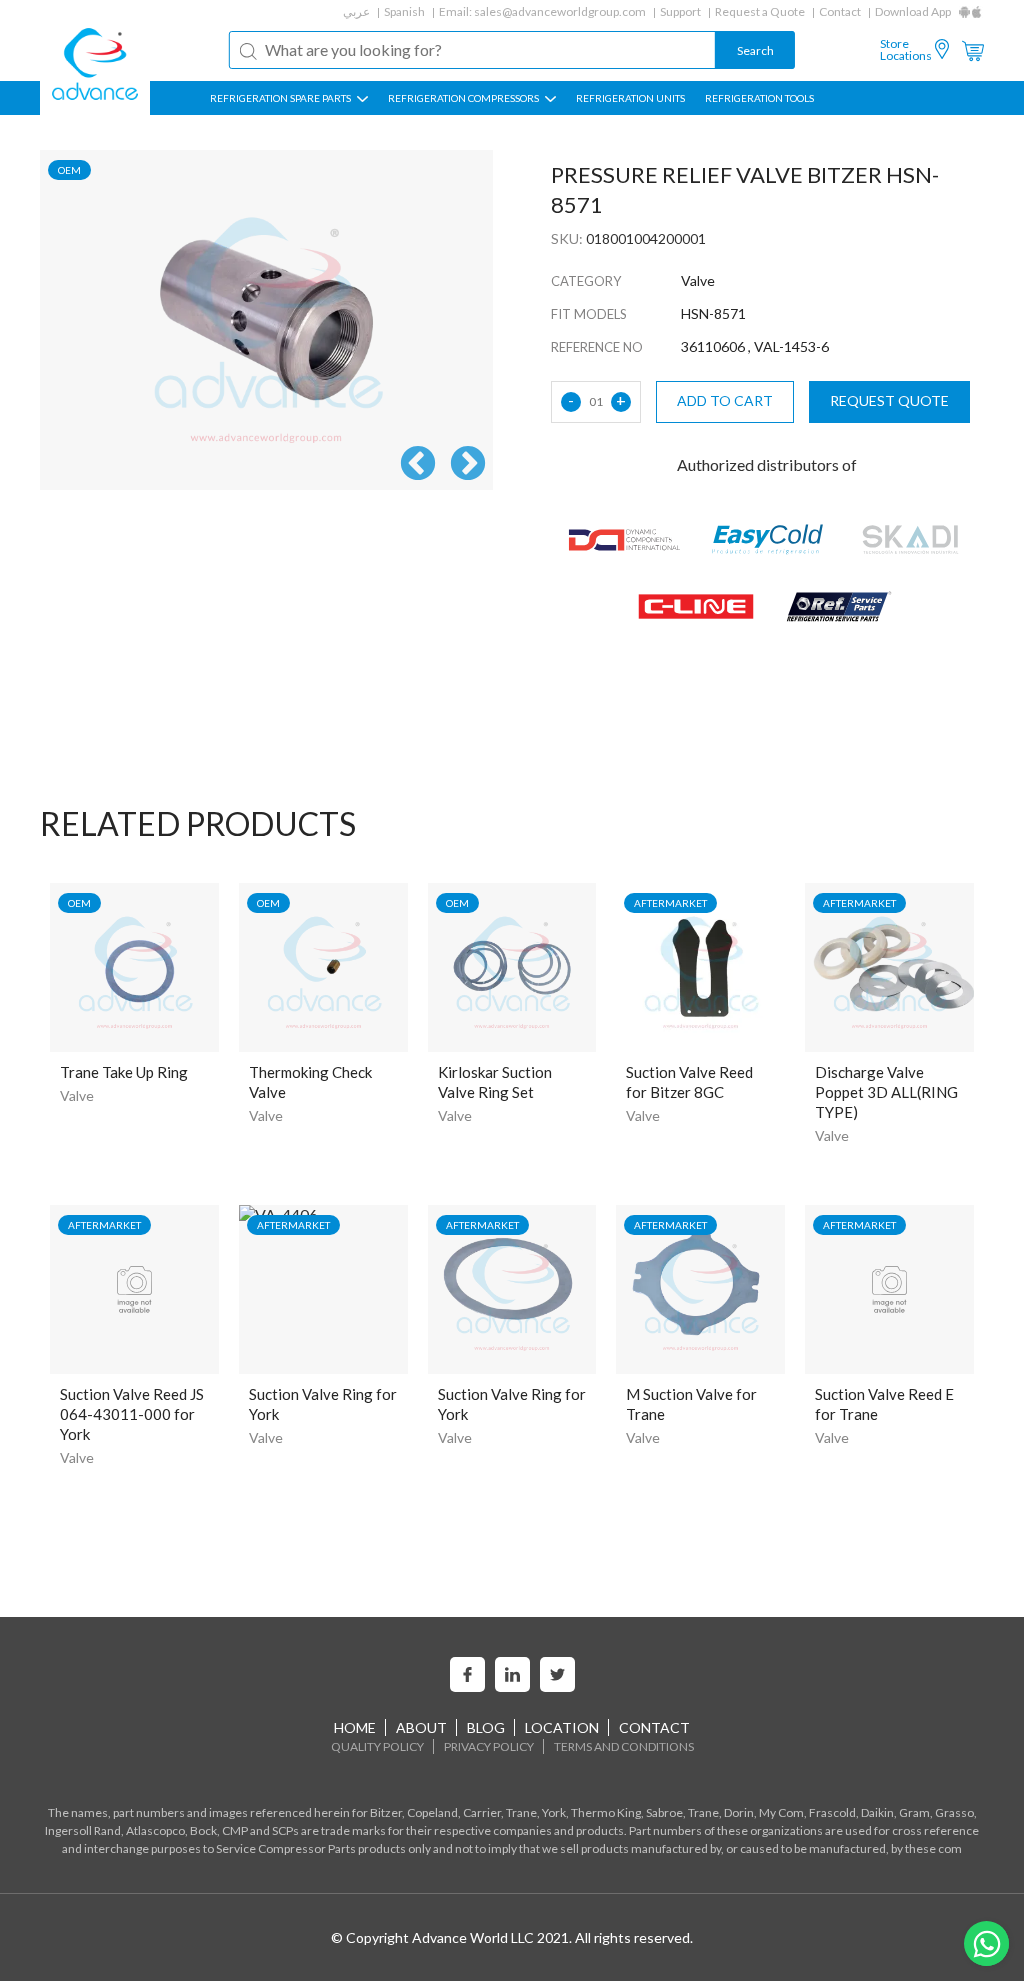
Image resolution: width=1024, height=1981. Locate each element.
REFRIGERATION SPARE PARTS (281, 98)
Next (468, 465)
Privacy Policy (489, 1746)
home (355, 1727)
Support (680, 11)
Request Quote (889, 400)
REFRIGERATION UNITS (630, 98)
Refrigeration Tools (759, 98)
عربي (356, 11)
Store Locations (906, 50)
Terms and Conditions (624, 1746)
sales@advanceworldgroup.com (560, 11)
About (421, 1727)
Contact (840, 11)
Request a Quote (760, 11)
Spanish (404, 11)
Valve (77, 1095)
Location (562, 1727)
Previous (418, 465)
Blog (486, 1727)
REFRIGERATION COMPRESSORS (464, 98)
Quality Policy (377, 1746)
